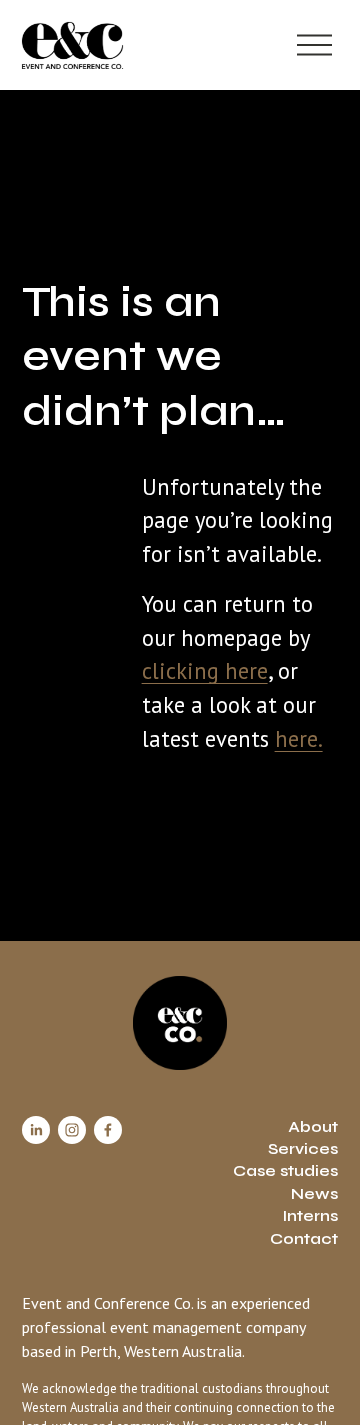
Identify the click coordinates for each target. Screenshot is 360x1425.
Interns (310, 1215)
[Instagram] (72, 1130)
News (314, 1193)
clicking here (205, 670)
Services (303, 1148)
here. (299, 738)
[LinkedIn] (36, 1130)
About (313, 1126)
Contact (304, 1238)
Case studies (285, 1170)
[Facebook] (108, 1130)
